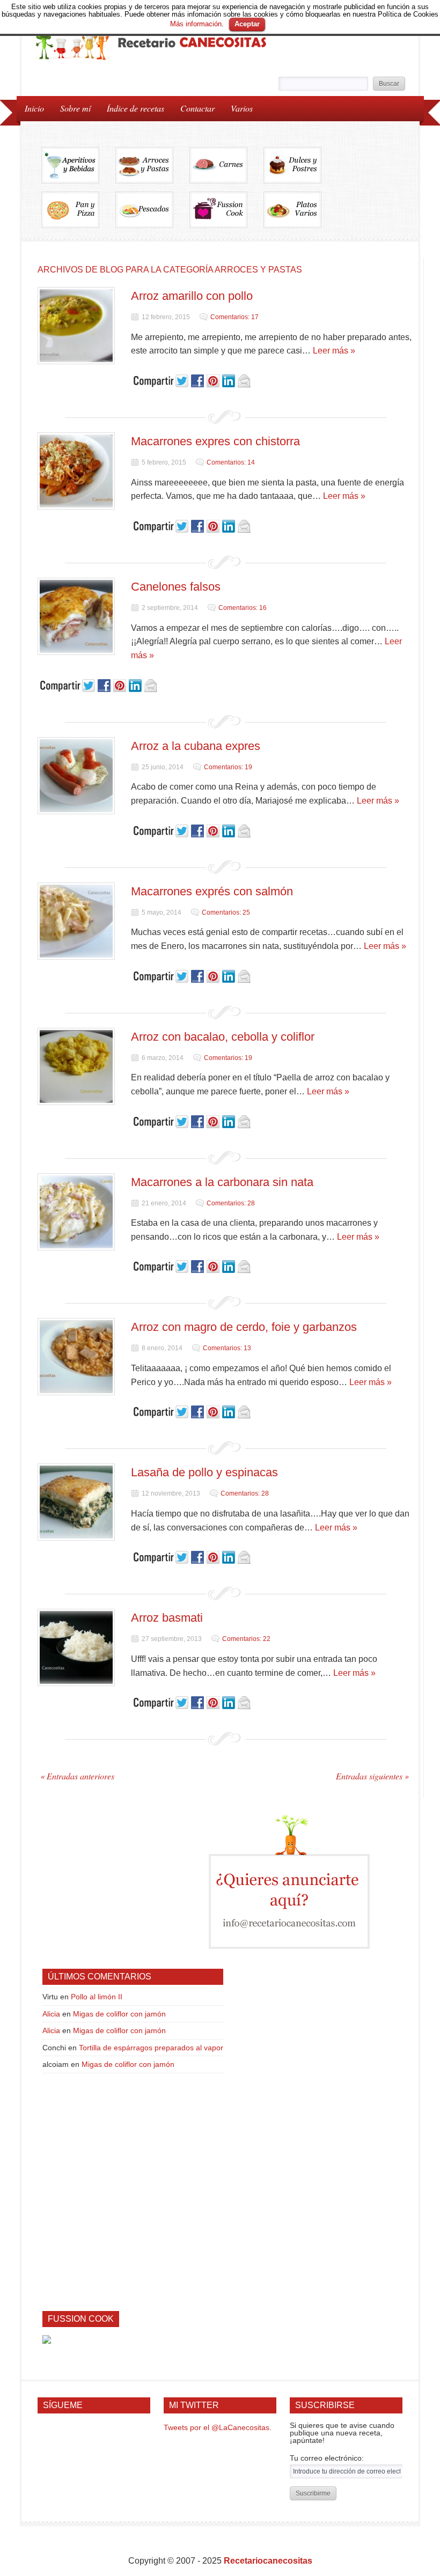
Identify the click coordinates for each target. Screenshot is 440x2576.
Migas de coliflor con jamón (119, 2014)
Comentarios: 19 (228, 767)
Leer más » (334, 351)
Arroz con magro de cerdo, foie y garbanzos (244, 1327)
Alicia (51, 2014)
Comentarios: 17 (234, 317)
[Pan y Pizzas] (78, 214)
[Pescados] (152, 214)
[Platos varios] (292, 214)
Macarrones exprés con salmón (212, 891)
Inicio (34, 108)
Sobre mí (75, 108)
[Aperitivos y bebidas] (78, 169)
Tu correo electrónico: (327, 2458)
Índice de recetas (131, 108)
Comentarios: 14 (231, 462)
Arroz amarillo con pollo (192, 296)
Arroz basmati (167, 1618)
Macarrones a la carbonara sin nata (222, 1182)
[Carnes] (226, 169)
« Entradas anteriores (77, 1776)
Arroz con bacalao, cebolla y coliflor (223, 1037)
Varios (238, 108)
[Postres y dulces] (300, 169)
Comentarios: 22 (246, 1639)
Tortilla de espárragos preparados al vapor (151, 2048)
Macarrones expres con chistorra (215, 441)
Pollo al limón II (97, 1997)
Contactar (197, 108)
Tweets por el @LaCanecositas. (218, 2427)
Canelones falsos (176, 587)
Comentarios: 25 (226, 912)
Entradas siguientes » (372, 1776)
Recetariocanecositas (268, 2561)
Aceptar (247, 24)
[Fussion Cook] (226, 214)
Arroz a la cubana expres (196, 746)
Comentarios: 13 (227, 1348)
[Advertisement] (123, 1882)
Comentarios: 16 (243, 608)
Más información (196, 24)
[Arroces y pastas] (152, 169)
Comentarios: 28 (231, 1203)
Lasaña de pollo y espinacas (204, 1472)
